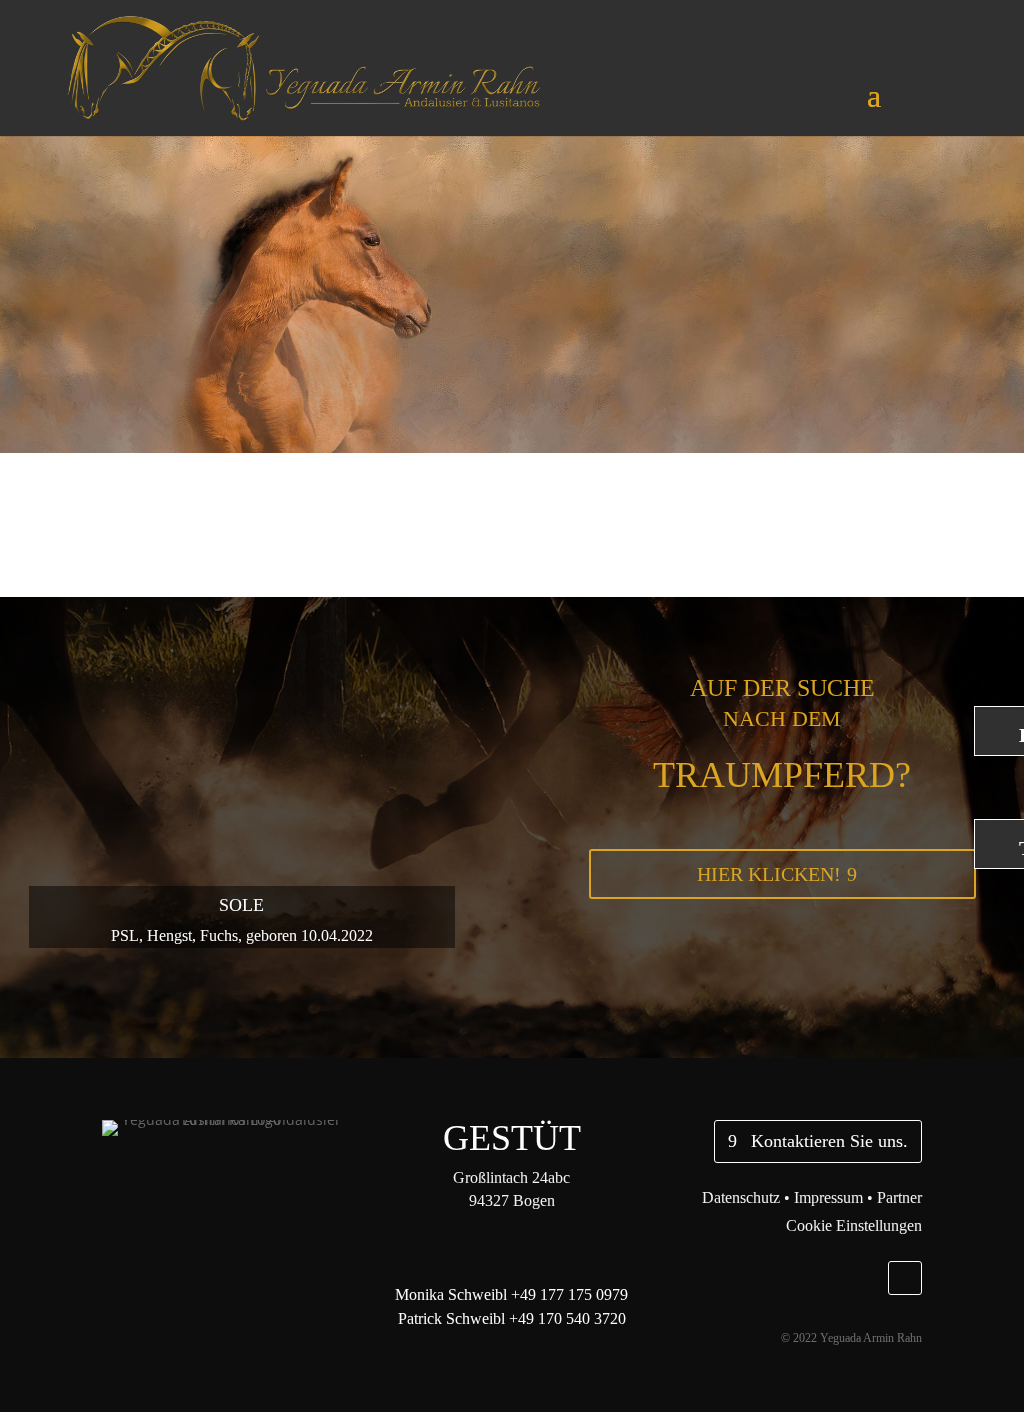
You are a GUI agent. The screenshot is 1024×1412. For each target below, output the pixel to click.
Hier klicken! (769, 874)
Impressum (828, 1197)
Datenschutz (741, 1197)
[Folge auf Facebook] (905, 1278)
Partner (899, 1197)
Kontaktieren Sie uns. (829, 1141)
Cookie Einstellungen (854, 1225)
